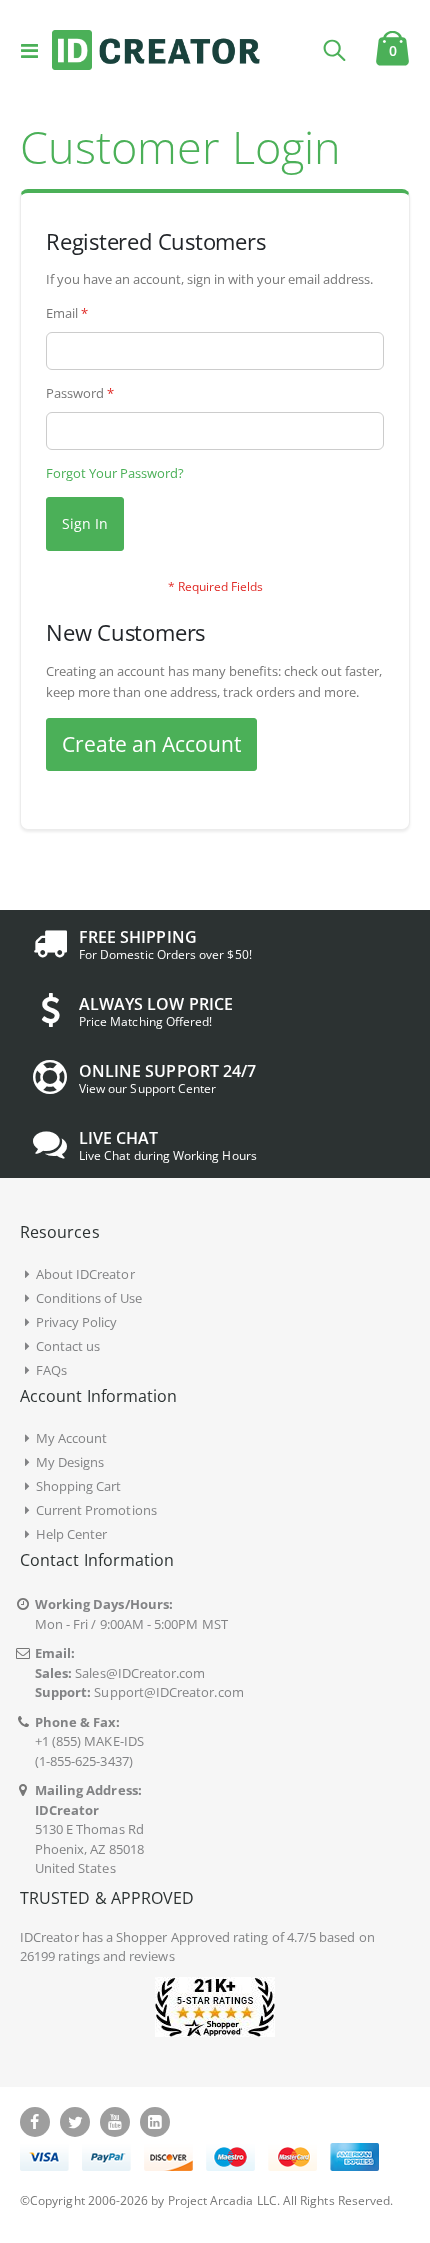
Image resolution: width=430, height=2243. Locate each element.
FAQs (51, 1370)
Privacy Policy (77, 1322)
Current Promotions (96, 1510)
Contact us (68, 1346)
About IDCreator (85, 1274)
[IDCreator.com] (156, 50)
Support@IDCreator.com (168, 1692)
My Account (72, 1438)
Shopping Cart (79, 1486)
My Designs (70, 1462)
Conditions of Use (89, 1298)
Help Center (72, 1534)
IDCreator (49, 1937)
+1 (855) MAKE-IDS (89, 1741)
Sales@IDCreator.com (140, 1673)
